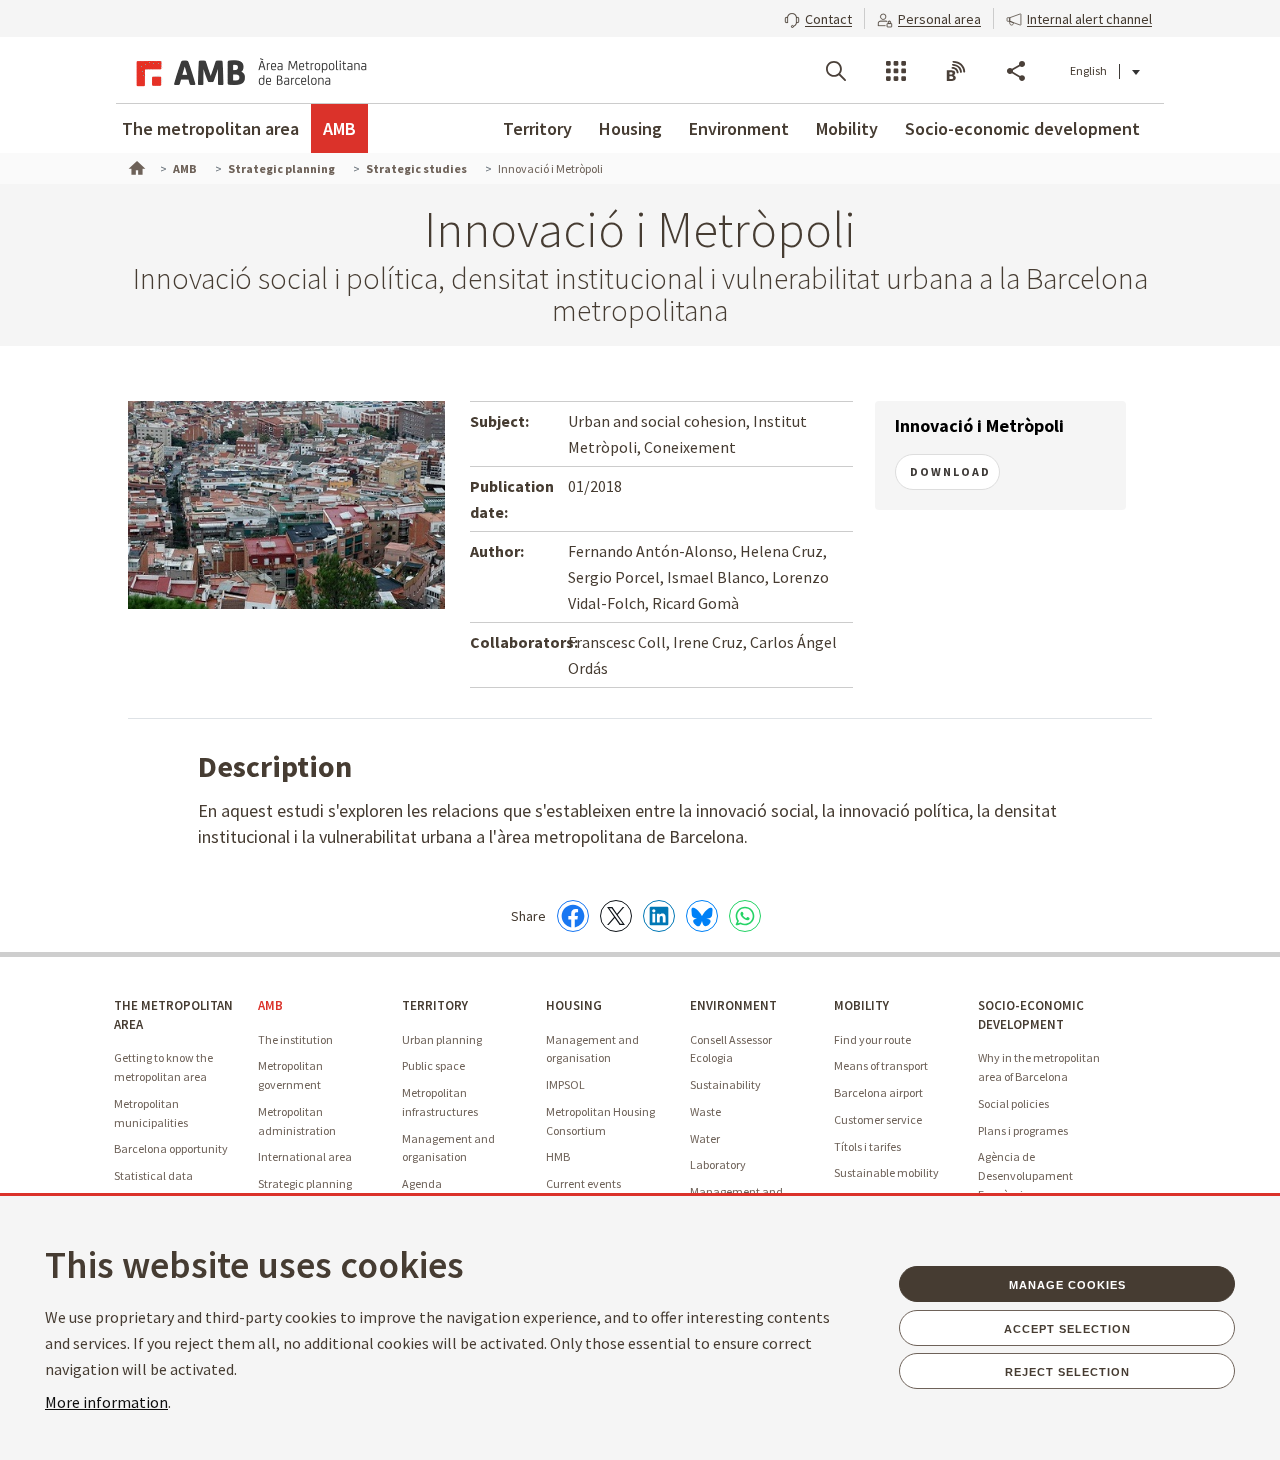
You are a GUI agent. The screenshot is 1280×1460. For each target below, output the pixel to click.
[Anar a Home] (135, 166)
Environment (739, 128)
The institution (295, 1039)
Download (950, 471)
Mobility (847, 128)
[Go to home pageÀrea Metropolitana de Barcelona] (248, 70)
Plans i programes (1023, 1130)
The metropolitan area (210, 128)
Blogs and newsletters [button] (956, 71)
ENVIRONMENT (733, 1005)
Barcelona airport (878, 1092)
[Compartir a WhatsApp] (745, 916)
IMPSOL (565, 1084)
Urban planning (442, 1039)
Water (705, 1138)
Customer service (878, 1119)
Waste (705, 1111)
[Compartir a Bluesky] (702, 916)
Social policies (1013, 1103)
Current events (583, 1183)
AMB (339, 128)
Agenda (422, 1183)
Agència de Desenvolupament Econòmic (1025, 1175)
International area (305, 1156)
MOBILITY (861, 1005)
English (1088, 70)
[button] (818, 17)
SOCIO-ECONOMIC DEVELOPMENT (1031, 1015)
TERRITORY (435, 1005)
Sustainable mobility (886, 1172)
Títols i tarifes (867, 1146)
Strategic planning (305, 1183)
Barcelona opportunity (171, 1148)
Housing (630, 128)
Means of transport (881, 1065)
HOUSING (574, 1005)
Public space (433, 1065)
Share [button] (1016, 71)
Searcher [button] (836, 71)
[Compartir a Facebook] (573, 916)
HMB (558, 1156)
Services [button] (896, 71)
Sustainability (725, 1084)
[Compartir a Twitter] (616, 916)
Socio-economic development (1022, 128)
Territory (537, 128)
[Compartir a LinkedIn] (659, 916)
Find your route (872, 1039)
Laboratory (718, 1164)
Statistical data (153, 1175)
